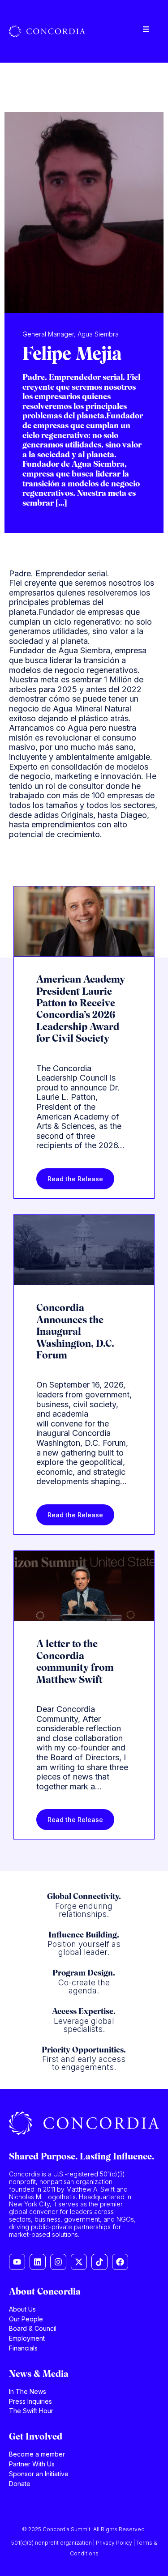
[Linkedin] (38, 2262)
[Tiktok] (99, 2262)
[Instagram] (58, 2262)
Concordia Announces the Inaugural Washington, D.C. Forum (75, 1332)
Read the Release (75, 1179)
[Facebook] (120, 2262)
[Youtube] (17, 2262)
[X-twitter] (79, 2262)
